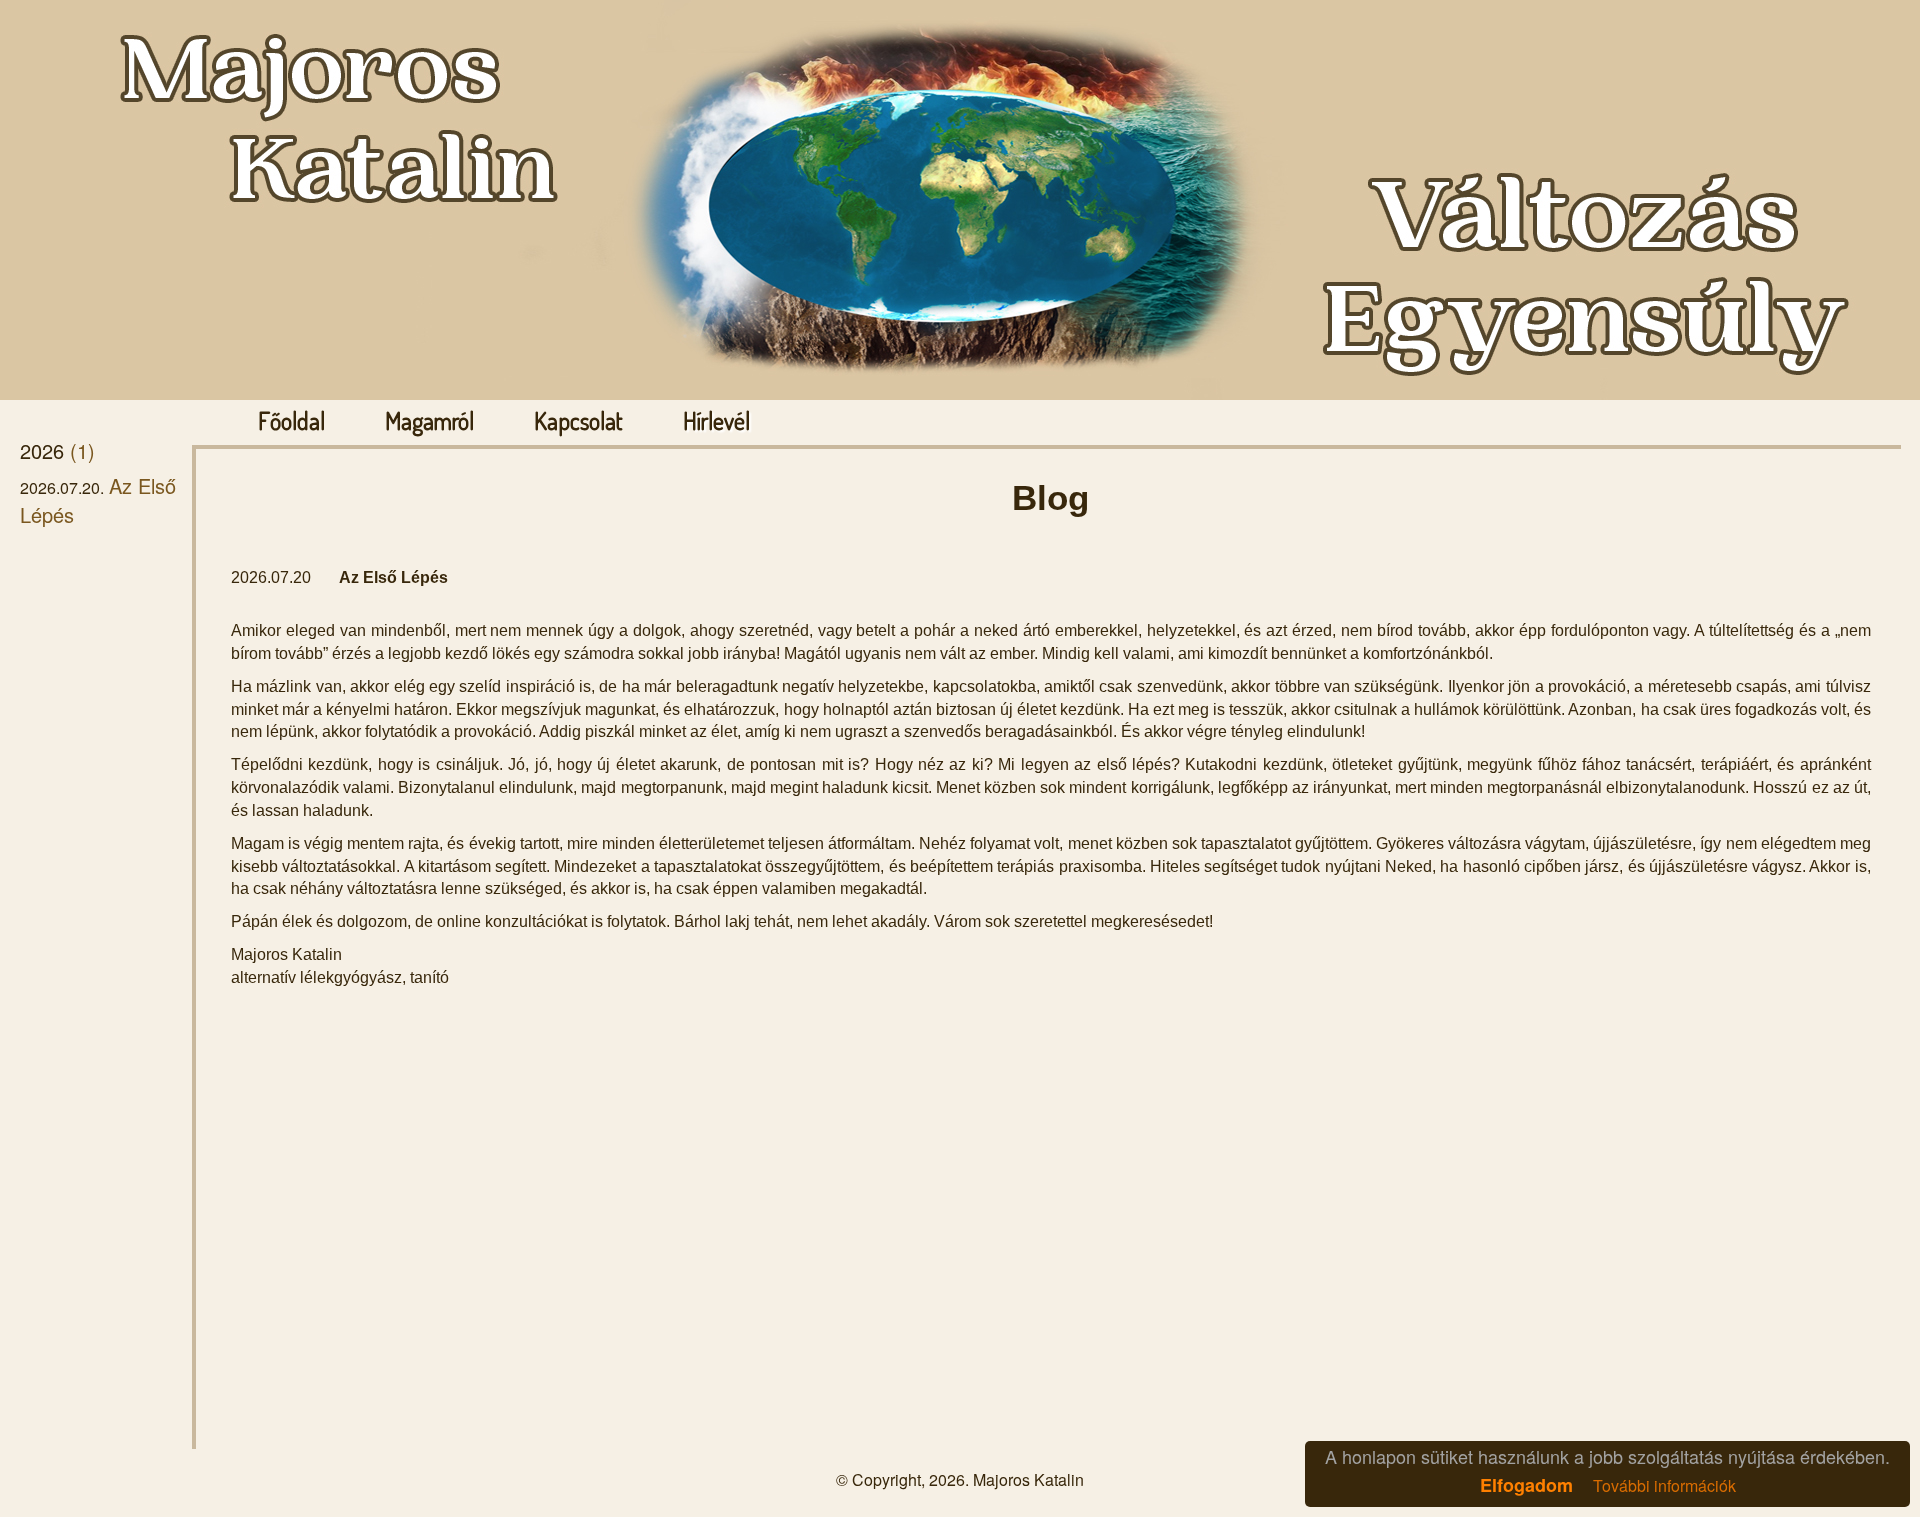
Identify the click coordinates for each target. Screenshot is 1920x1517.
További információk (1664, 1485)
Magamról (429, 421)
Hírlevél (716, 421)
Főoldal (291, 421)
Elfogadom (1526, 1485)
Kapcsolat (578, 421)
